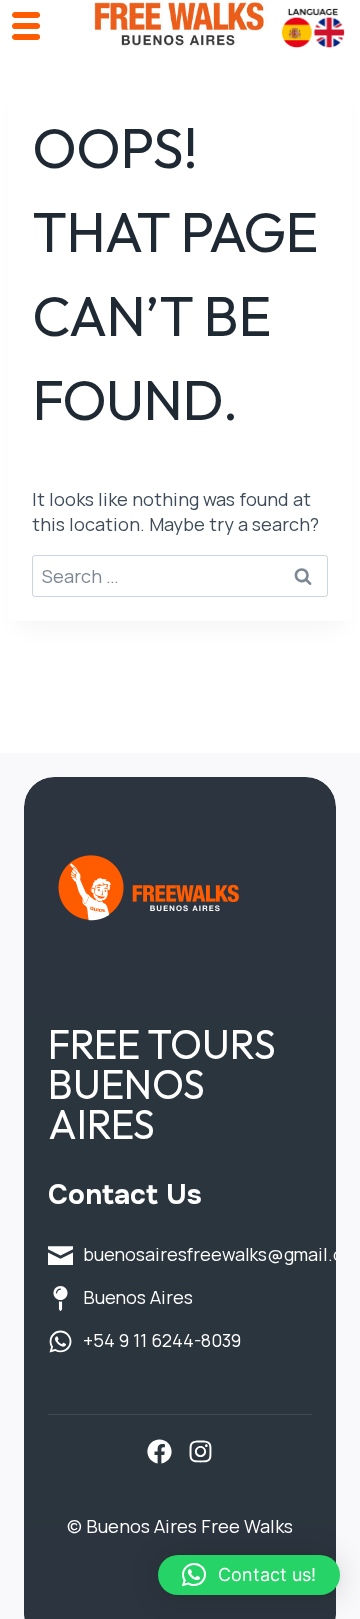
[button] (249, 1575)
